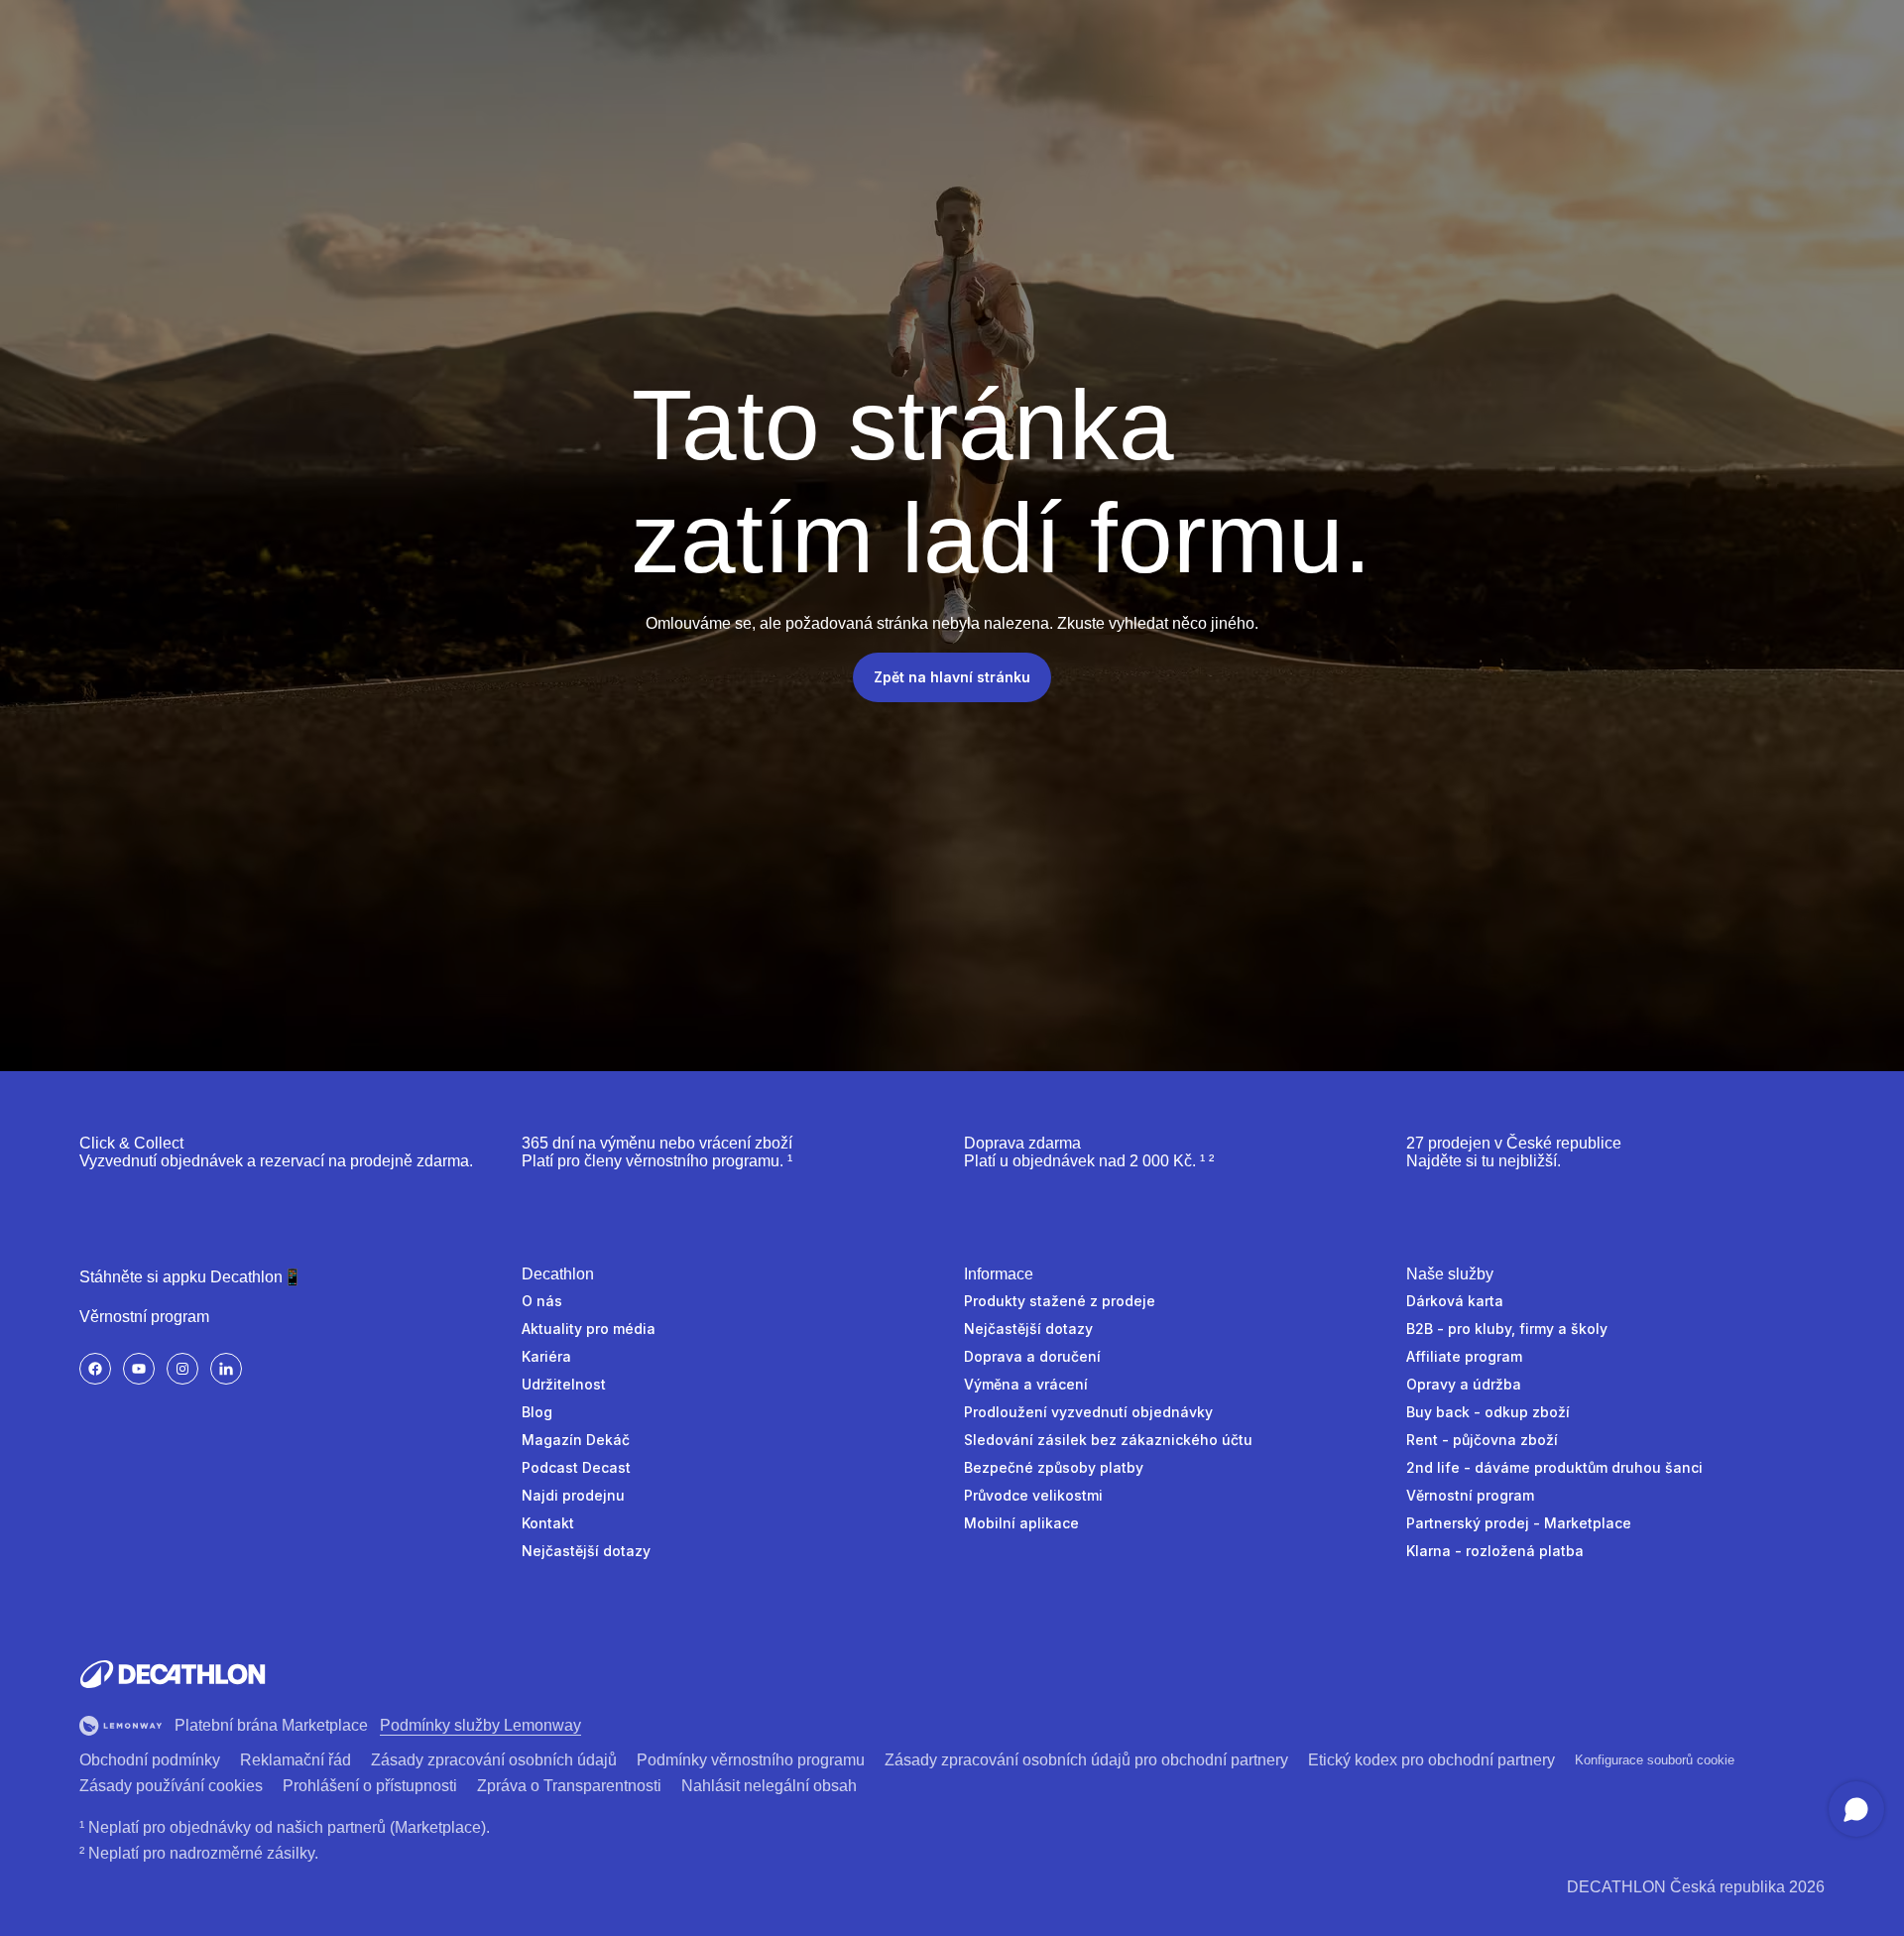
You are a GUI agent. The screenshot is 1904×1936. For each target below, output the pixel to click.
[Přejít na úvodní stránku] (173, 1674)
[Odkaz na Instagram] (182, 1369)
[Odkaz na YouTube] (139, 1369)
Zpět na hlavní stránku (952, 677)
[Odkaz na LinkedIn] (226, 1369)
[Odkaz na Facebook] (95, 1369)
